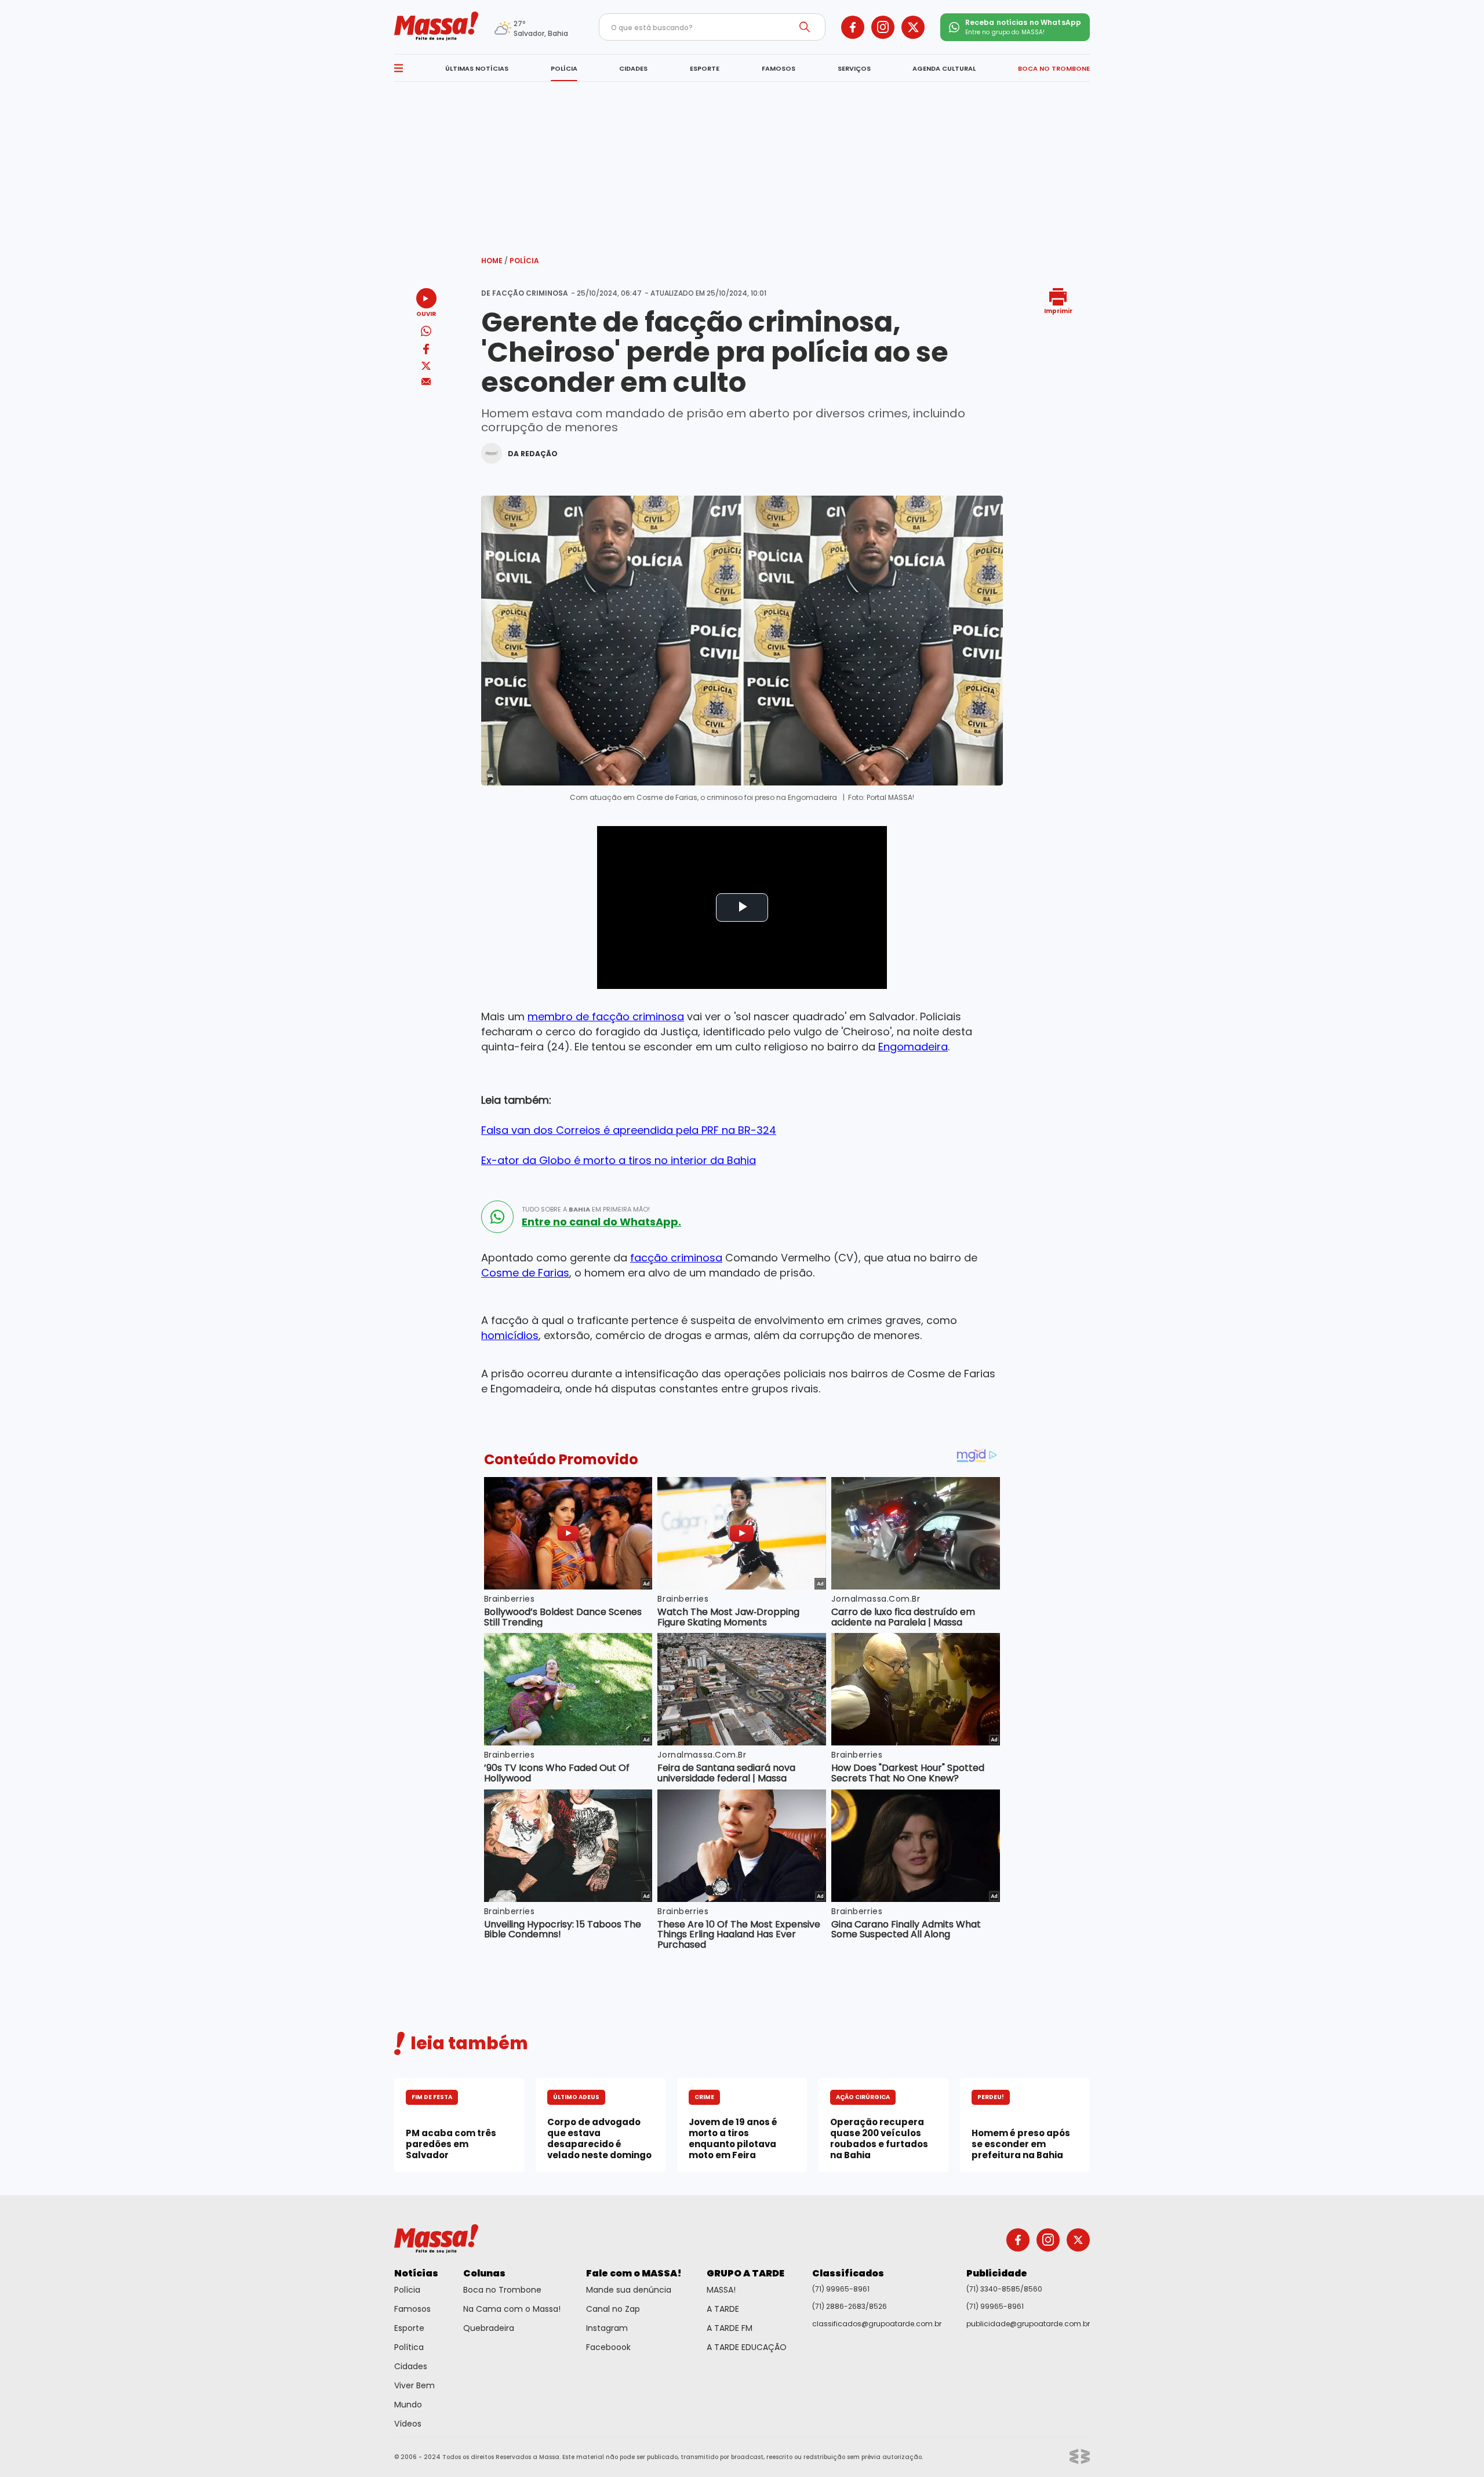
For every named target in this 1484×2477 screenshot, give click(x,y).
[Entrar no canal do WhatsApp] (497, 1217)
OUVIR (426, 313)
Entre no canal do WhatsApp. (601, 1222)
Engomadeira (913, 1047)
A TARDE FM (730, 2328)
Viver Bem (414, 2385)
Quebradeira (489, 2328)
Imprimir (1058, 310)
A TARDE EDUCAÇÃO (747, 2347)
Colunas (484, 2273)
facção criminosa (676, 1258)
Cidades (411, 2366)
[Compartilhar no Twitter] (426, 367)
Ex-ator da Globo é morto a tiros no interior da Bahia (619, 1160)
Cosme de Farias (525, 1273)
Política (409, 2347)
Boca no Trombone (502, 2290)
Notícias (416, 2273)
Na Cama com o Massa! (512, 2309)
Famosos (412, 2309)
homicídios (510, 1335)
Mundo (408, 2405)
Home (494, 261)
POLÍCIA (564, 68)
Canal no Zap (613, 2309)
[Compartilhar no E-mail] (426, 382)
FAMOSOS (779, 68)
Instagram (607, 2328)
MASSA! (721, 2290)
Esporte (409, 2328)
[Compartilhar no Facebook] (426, 351)
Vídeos (408, 2424)
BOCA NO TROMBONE (1054, 68)
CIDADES (633, 68)
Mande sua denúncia (629, 2290)
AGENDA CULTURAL (944, 68)
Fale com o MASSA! (634, 2273)
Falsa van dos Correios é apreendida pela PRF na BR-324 (629, 1130)
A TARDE (723, 2309)
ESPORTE (705, 68)
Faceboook (608, 2347)
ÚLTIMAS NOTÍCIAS (477, 68)
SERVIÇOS (854, 68)
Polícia (524, 261)
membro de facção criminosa (606, 1016)
